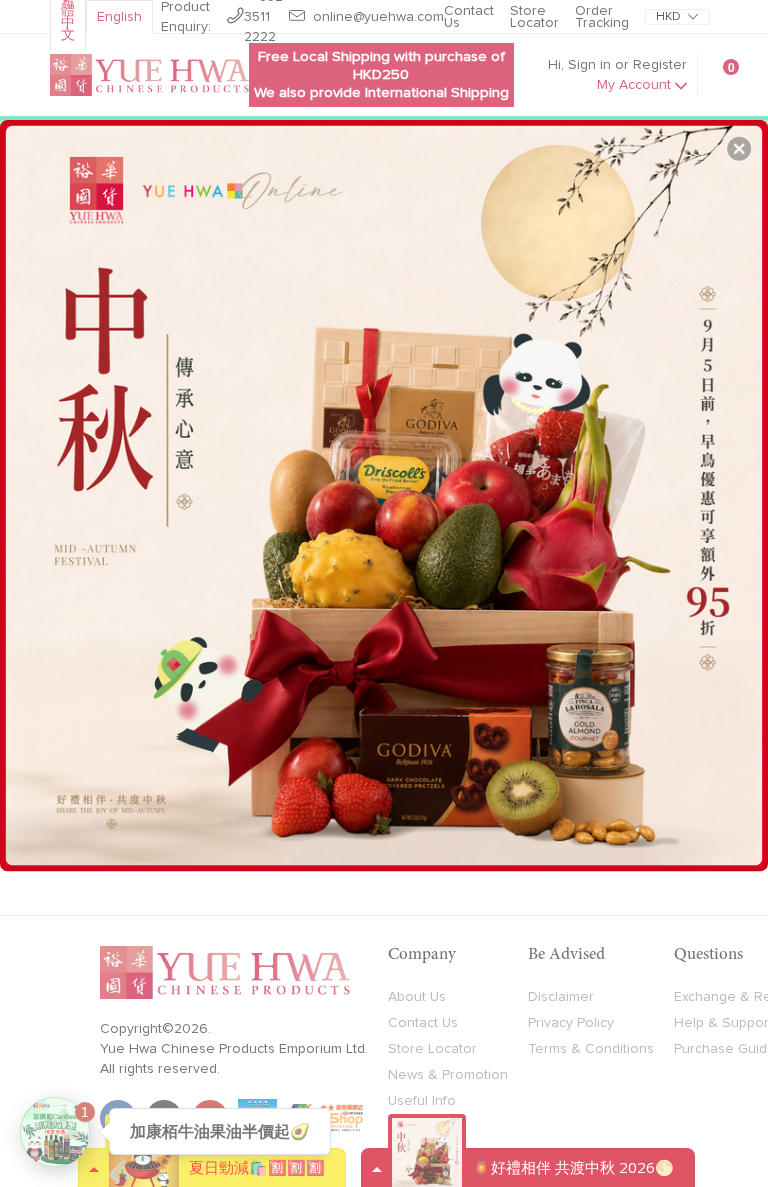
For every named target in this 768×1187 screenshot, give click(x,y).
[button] (739, 149)
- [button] (386, 487)
